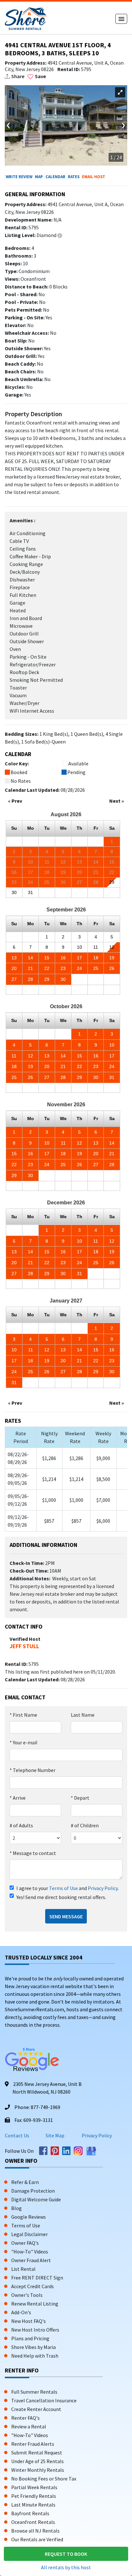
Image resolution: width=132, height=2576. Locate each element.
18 (96, 958)
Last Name (83, 1715)
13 (14, 958)
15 (47, 958)
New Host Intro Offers (35, 2330)
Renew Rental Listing (35, 2304)
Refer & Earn (25, 2182)
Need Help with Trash (35, 2356)
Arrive (18, 1798)
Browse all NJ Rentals (35, 2531)
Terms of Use (63, 1888)
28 (30, 979)
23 (63, 968)
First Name (23, 1715)
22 (47, 968)
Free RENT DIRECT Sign (37, 2278)
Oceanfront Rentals (33, 2522)
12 (112, 947)
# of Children (85, 1825)
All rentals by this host (66, 2567)
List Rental (23, 2269)
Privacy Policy (103, 1888)
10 (79, 947)
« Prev (15, 801)
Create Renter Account (36, 2409)
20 (14, 968)
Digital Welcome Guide (36, 2199)
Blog (16, 2208)
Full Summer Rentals (34, 2392)
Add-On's (21, 2312)
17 (79, 958)
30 (14, 892)
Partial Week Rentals (34, 2487)
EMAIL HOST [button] (94, 177)
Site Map (55, 2135)
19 (112, 958)
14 (30, 958)
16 (63, 958)
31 (30, 892)
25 (96, 968)
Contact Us (17, 2135)
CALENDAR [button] (55, 177)
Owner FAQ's (25, 2243)
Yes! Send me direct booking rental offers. (61, 1897)
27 (14, 979)
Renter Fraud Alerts (33, 2444)
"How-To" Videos (30, 2252)
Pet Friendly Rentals (34, 2496)
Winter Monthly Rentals (38, 2470)
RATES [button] (74, 177)
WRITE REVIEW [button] (19, 177)
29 (112, 882)
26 (112, 968)
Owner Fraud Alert (31, 2260)
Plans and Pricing (30, 2338)
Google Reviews (29, 2217)
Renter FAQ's (25, 2418)
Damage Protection (33, 2191)
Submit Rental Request (37, 2453)
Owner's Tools (27, 2295)
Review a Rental (29, 2426)
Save (40, 76)
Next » (117, 801)
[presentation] (9, 124)
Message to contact (33, 1853)
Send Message (66, 1916)
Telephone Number (33, 1770)
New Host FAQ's (29, 2321)
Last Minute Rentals (33, 2505)
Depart (80, 1798)
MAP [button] (39, 177)
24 (79, 968)
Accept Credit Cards (33, 2286)
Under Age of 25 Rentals (37, 2461)
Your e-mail (24, 1742)
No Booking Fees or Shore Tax (44, 2479)
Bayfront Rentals (30, 2513)
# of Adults (21, 1825)
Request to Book (66, 2554)
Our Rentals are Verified (37, 2539)
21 (30, 968)
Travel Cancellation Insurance (44, 2400)
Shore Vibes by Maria (33, 2347)
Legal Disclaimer (29, 2234)
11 (96, 947)
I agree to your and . (67, 1888)
